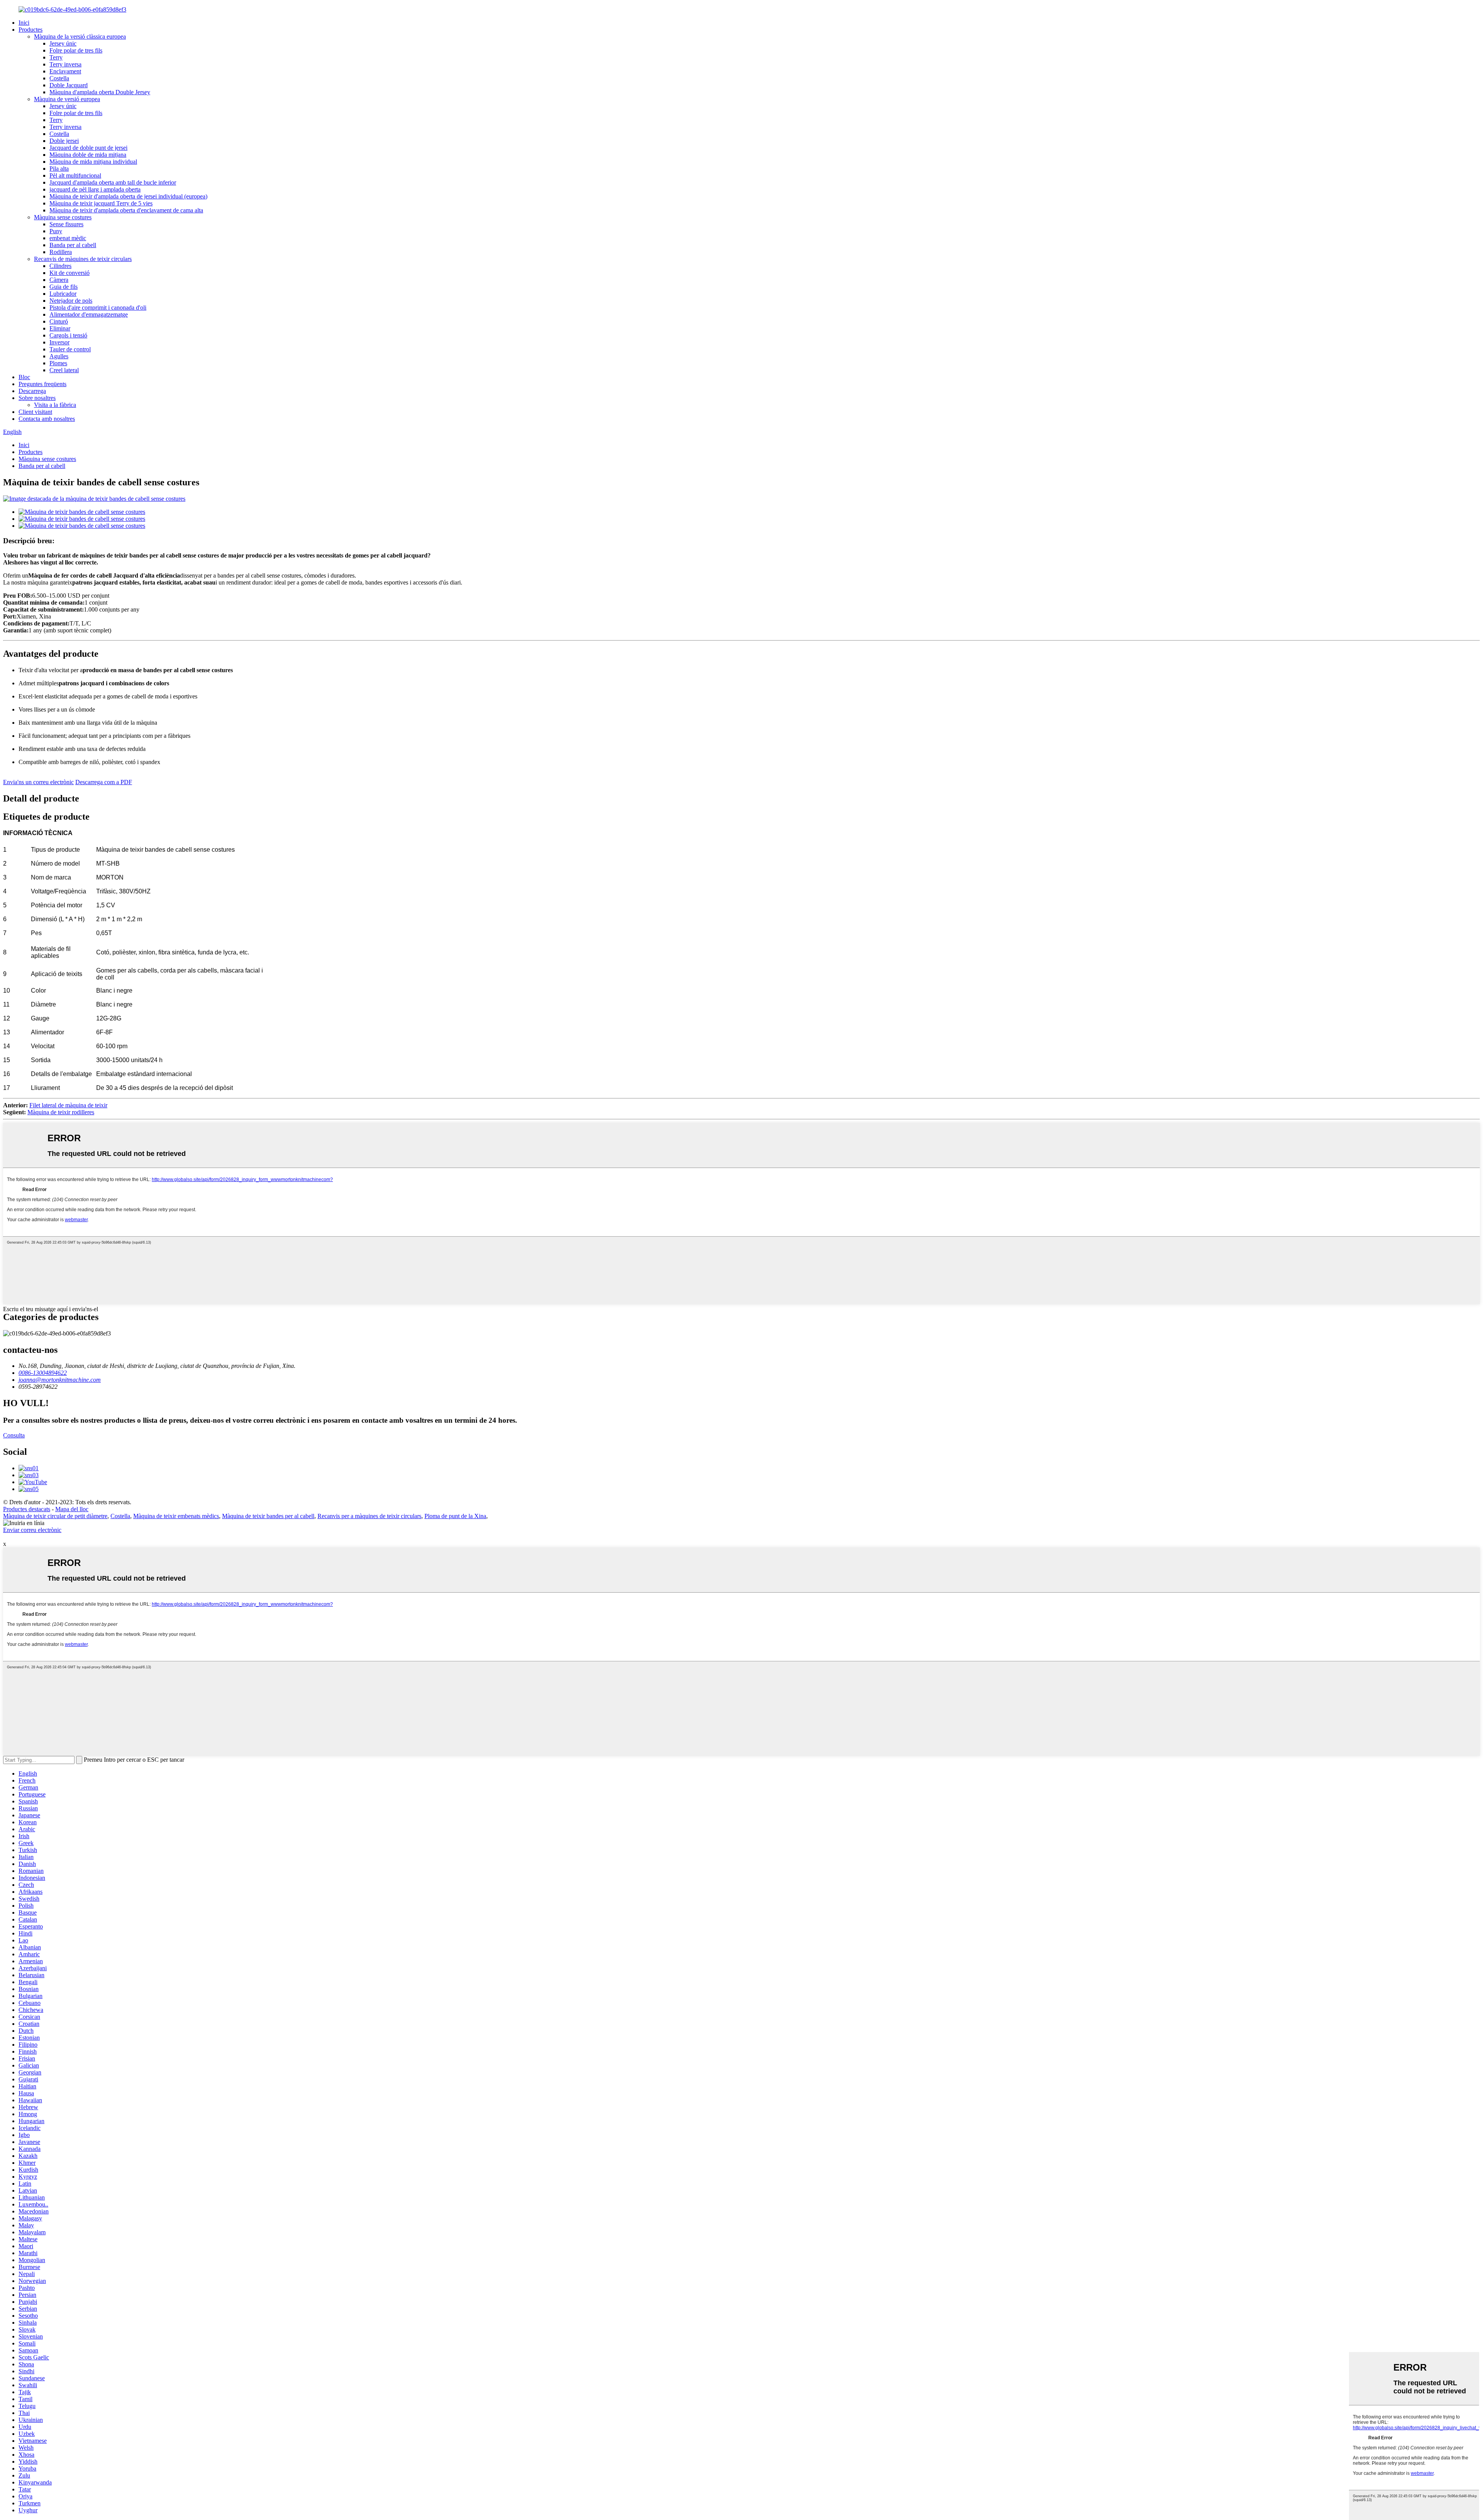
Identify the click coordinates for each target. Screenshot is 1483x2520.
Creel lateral (64, 370)
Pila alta (59, 169)
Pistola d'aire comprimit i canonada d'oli (98, 308)
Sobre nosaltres (37, 398)
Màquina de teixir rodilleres (61, 1112)
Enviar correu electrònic (32, 1530)
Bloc (24, 377)
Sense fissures (66, 224)
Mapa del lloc (72, 1509)
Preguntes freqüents (42, 384)
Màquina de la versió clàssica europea (80, 36)
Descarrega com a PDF (104, 782)
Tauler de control (70, 349)
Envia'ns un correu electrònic (38, 782)
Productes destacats (27, 1509)
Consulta (14, 1435)
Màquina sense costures (63, 217)
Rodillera (61, 252)
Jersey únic (63, 43)
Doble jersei (64, 141)
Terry (56, 57)
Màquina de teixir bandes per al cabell (268, 1516)
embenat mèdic (68, 238)
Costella (59, 78)
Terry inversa (65, 64)
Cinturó (59, 321)
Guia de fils (64, 287)
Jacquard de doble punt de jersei (88, 148)
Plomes (58, 363)
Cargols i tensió (68, 335)
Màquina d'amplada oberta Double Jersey (100, 92)
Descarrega (32, 391)
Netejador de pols (71, 301)
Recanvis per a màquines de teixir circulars (369, 1516)
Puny (56, 231)
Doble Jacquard (69, 85)
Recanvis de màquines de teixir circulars (83, 259)
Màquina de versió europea (67, 99)
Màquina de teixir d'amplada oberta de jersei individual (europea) (128, 196)
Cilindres (60, 266)
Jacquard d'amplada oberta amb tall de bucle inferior (113, 182)
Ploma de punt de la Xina (455, 1516)
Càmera (59, 280)
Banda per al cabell (73, 245)
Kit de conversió (70, 273)
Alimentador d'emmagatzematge (89, 314)
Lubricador (63, 294)
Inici (24, 23)
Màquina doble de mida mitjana (88, 155)
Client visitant (35, 412)
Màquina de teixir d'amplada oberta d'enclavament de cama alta (126, 210)
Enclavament (65, 71)
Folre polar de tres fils (76, 50)
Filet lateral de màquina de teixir (68, 1105)
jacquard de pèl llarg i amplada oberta (95, 189)
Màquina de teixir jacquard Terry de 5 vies (101, 203)
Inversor (59, 342)
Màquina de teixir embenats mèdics (176, 1516)
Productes (31, 30)
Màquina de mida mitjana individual (93, 162)
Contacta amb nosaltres (47, 419)
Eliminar (60, 328)
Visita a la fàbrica (55, 405)
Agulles (59, 356)
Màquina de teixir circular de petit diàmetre (55, 1516)
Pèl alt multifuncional (75, 175)
